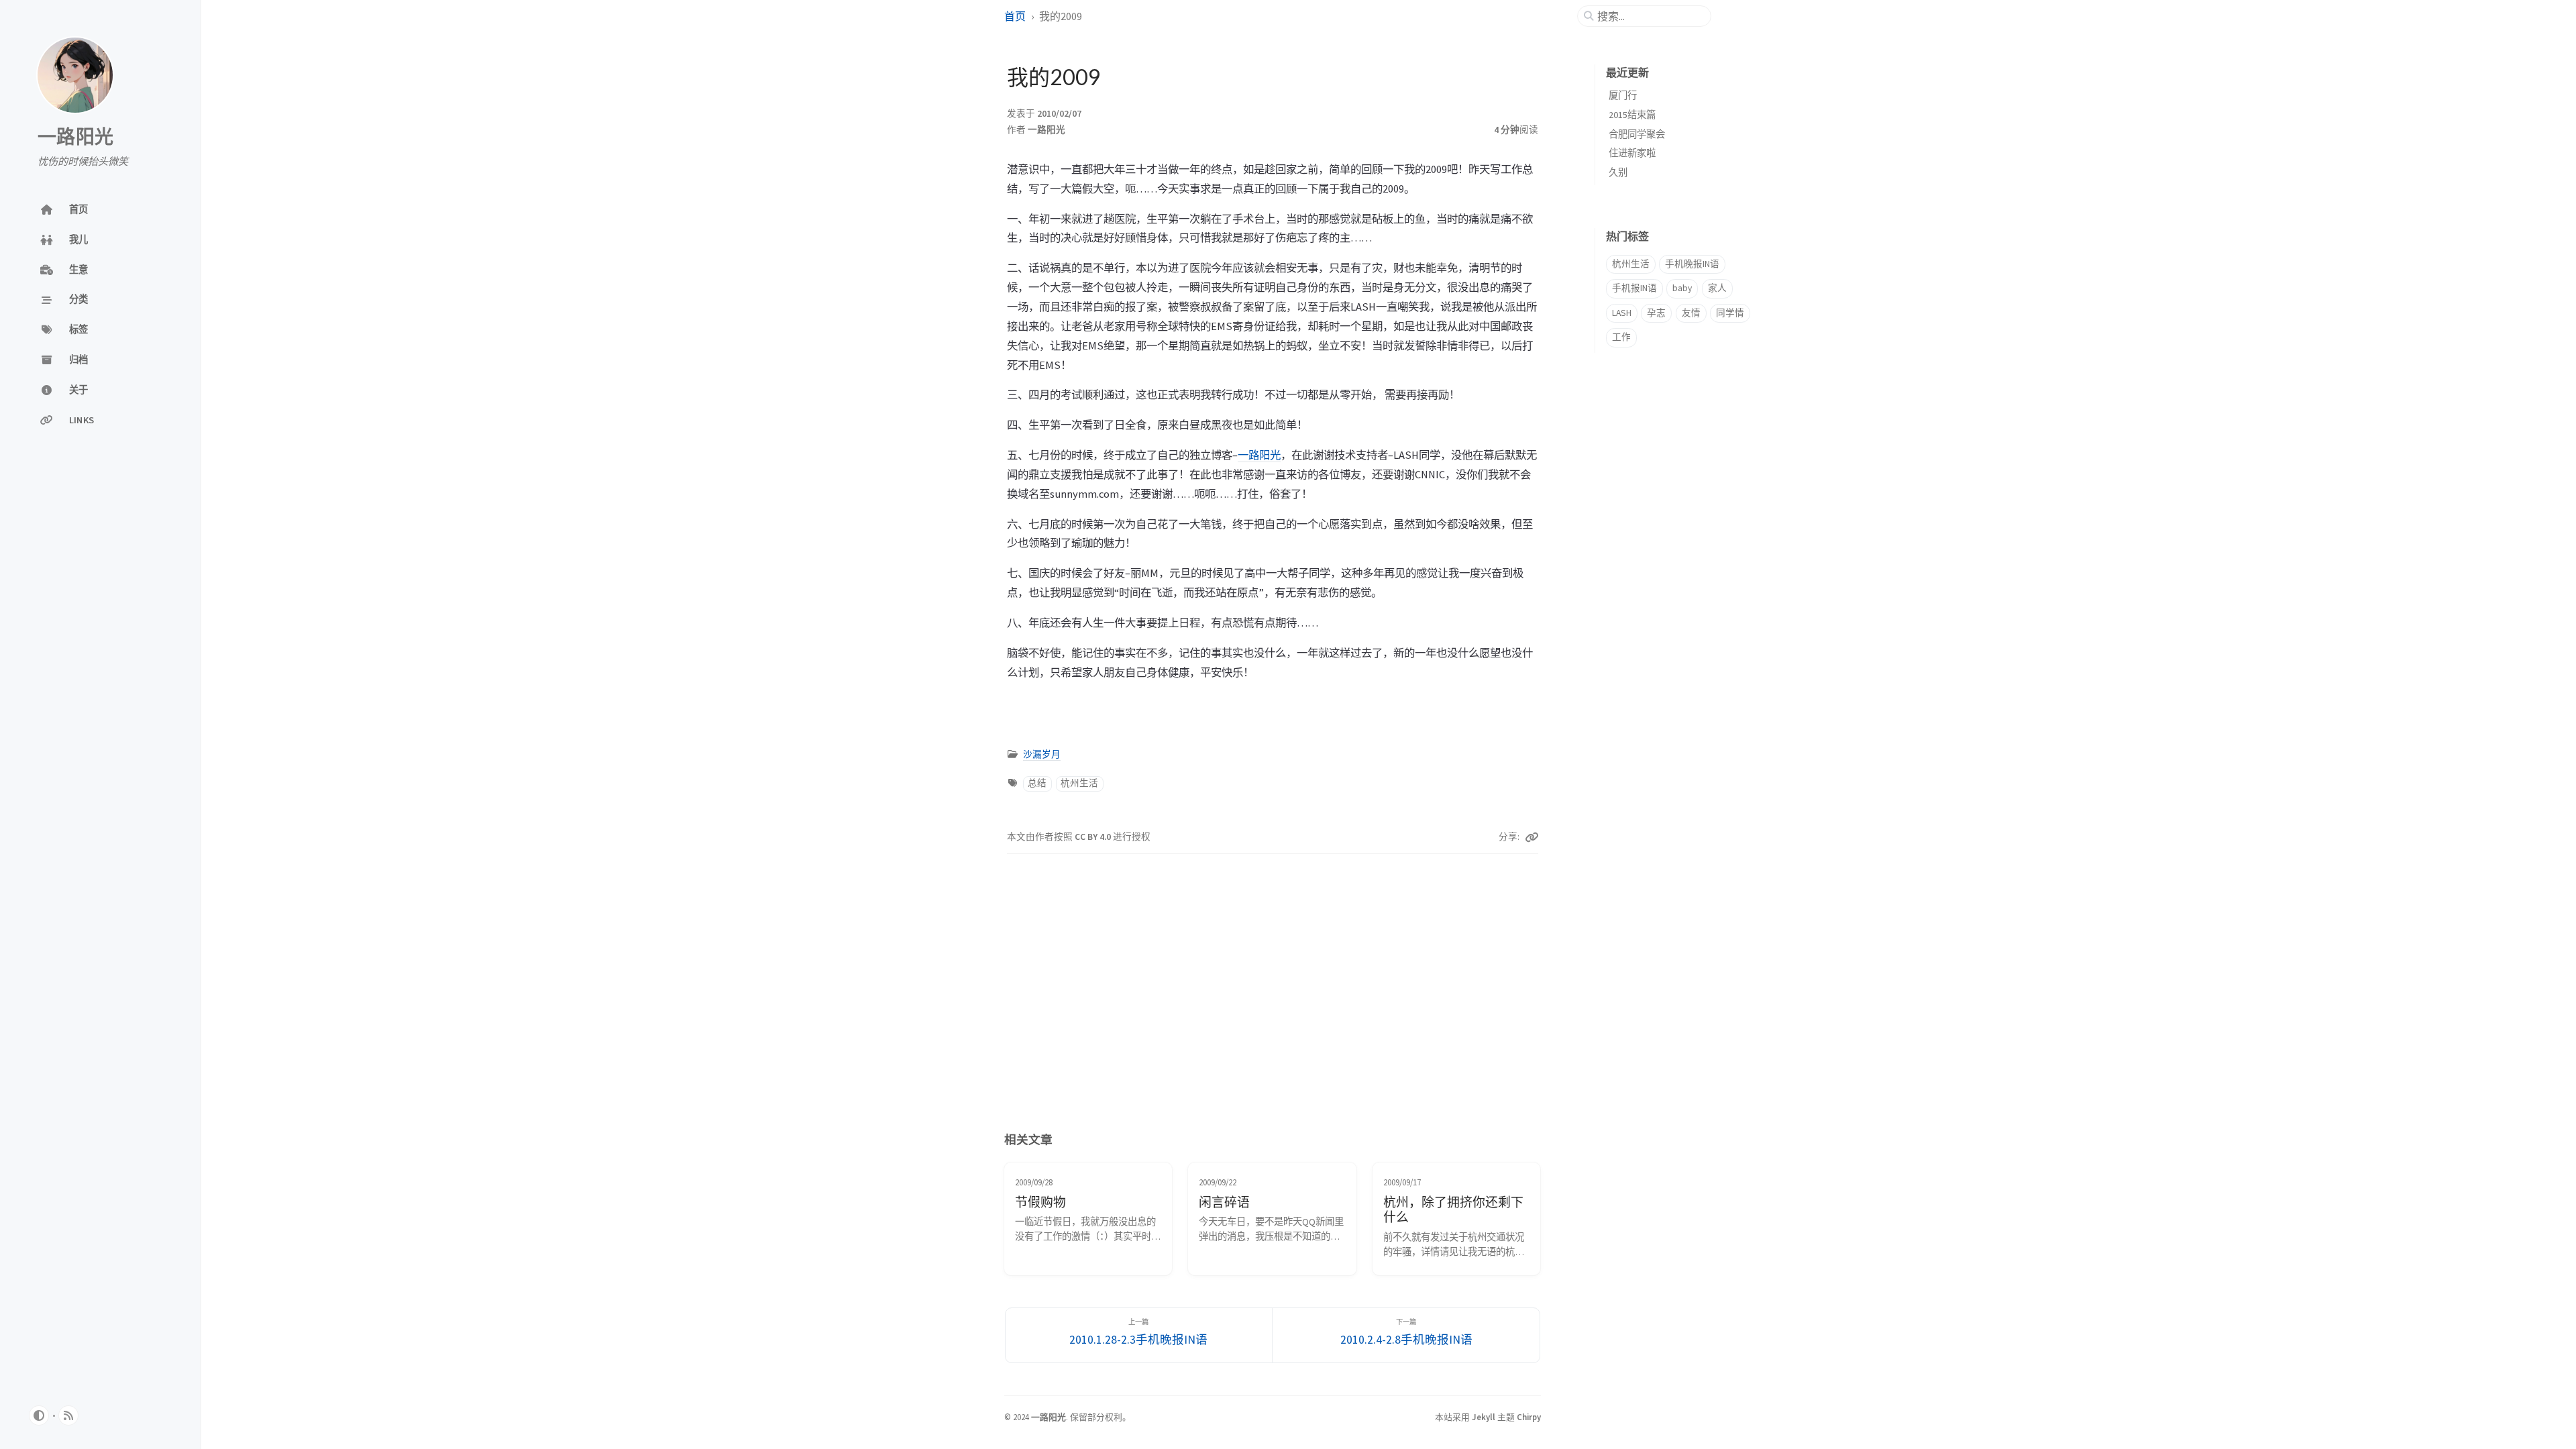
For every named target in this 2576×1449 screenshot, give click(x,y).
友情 (1691, 313)
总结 (1037, 783)
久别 (1618, 172)
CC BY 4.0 (1094, 837)
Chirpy (1529, 1417)
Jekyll (1484, 1417)
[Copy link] (1532, 837)
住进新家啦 (1632, 153)
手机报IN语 (1634, 288)
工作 (1621, 337)
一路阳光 (75, 138)
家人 (1717, 288)
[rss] (68, 1415)
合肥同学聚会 (1637, 134)
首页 (1015, 16)
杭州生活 (1079, 783)
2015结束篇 (1632, 115)
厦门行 (1623, 95)
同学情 (1730, 313)
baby (1682, 288)
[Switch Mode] (39, 1415)
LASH (1622, 313)
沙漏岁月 (1042, 754)
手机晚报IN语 (1692, 264)
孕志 (1656, 313)
